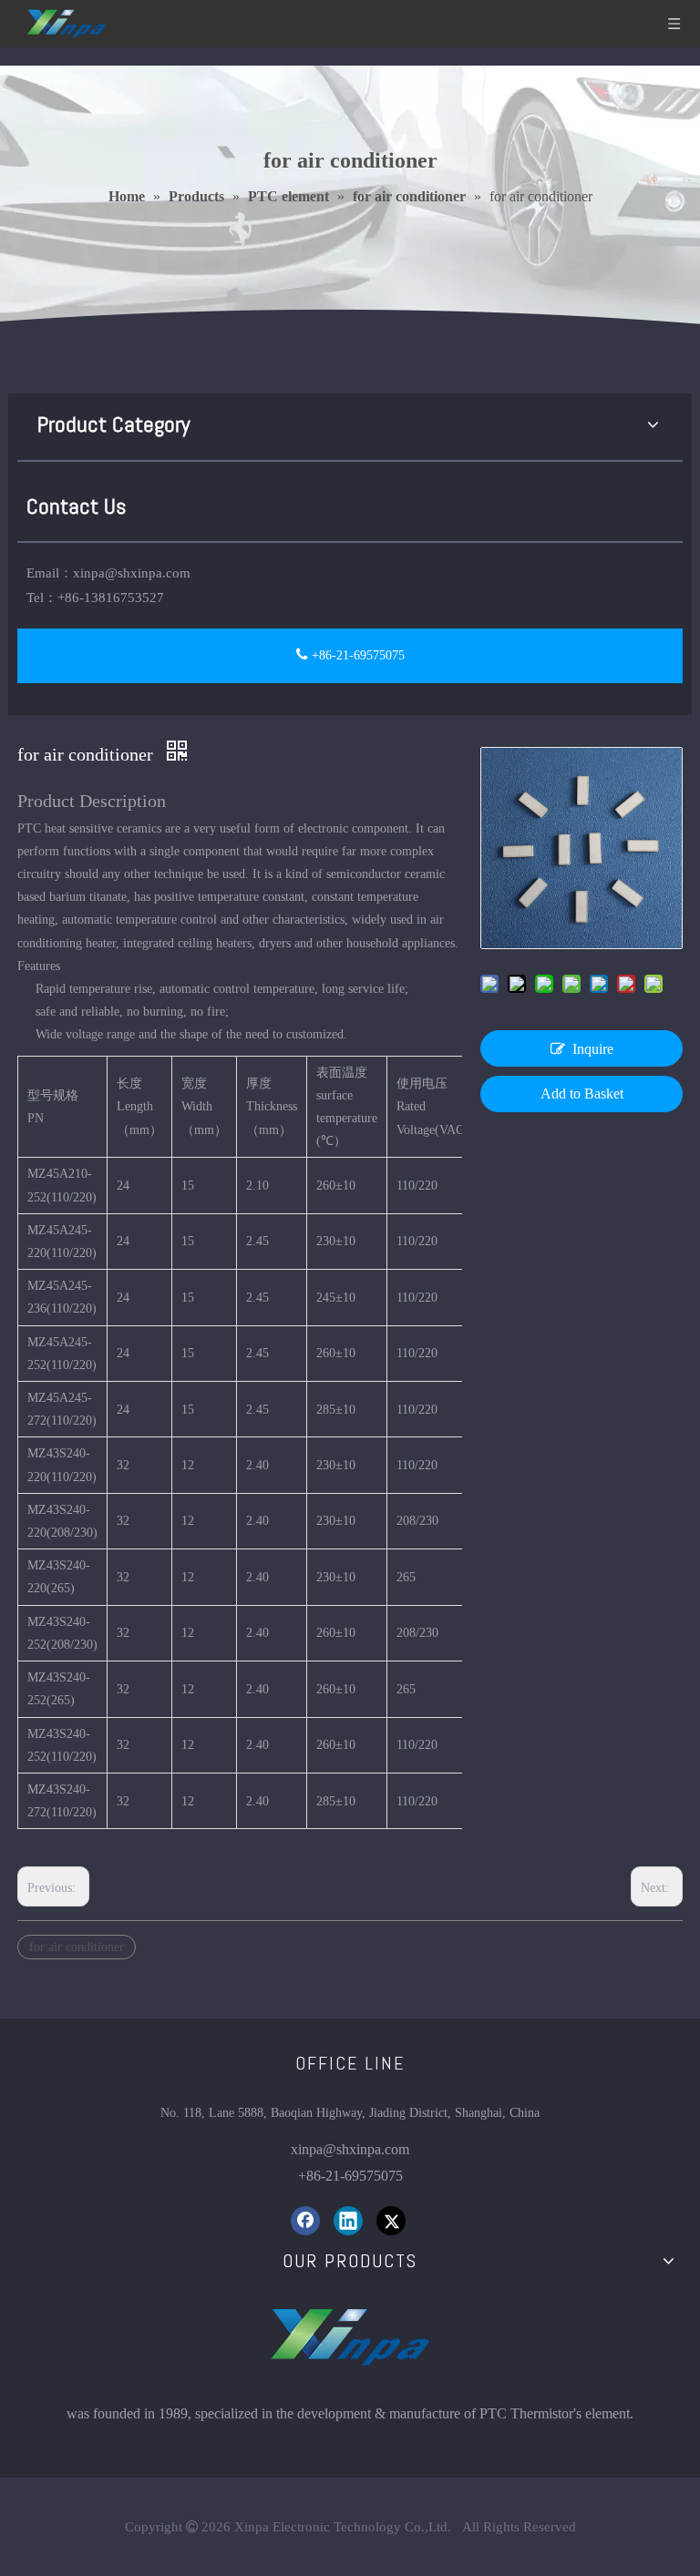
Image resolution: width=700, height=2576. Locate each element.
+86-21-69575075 (356, 655)
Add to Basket (582, 1094)
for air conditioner (77, 1947)
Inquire (593, 1049)
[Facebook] (305, 2221)
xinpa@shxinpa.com (132, 573)
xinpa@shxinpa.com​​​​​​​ (350, 2149)
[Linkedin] (348, 2221)
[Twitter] (391, 2221)
